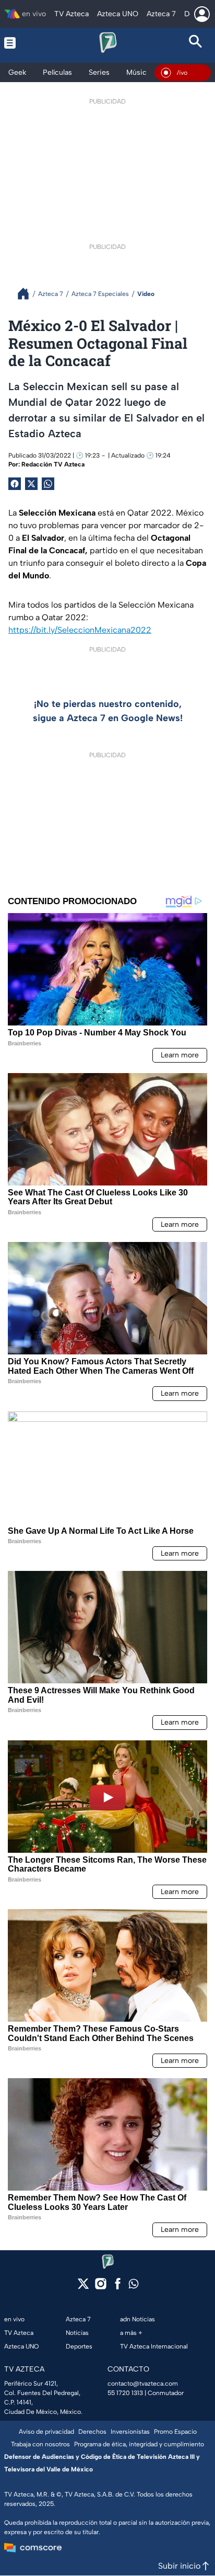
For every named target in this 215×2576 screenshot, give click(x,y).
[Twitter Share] (31, 484)
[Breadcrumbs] (27, 294)
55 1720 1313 (125, 2393)
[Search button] (195, 43)
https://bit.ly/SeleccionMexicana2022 (80, 630)
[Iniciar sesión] (202, 14)
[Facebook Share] (15, 484)
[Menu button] (20, 43)
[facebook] (118, 2287)
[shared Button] (48, 484)
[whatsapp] (134, 2286)
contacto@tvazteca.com (143, 2384)
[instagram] (100, 2287)
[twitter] (83, 2287)
